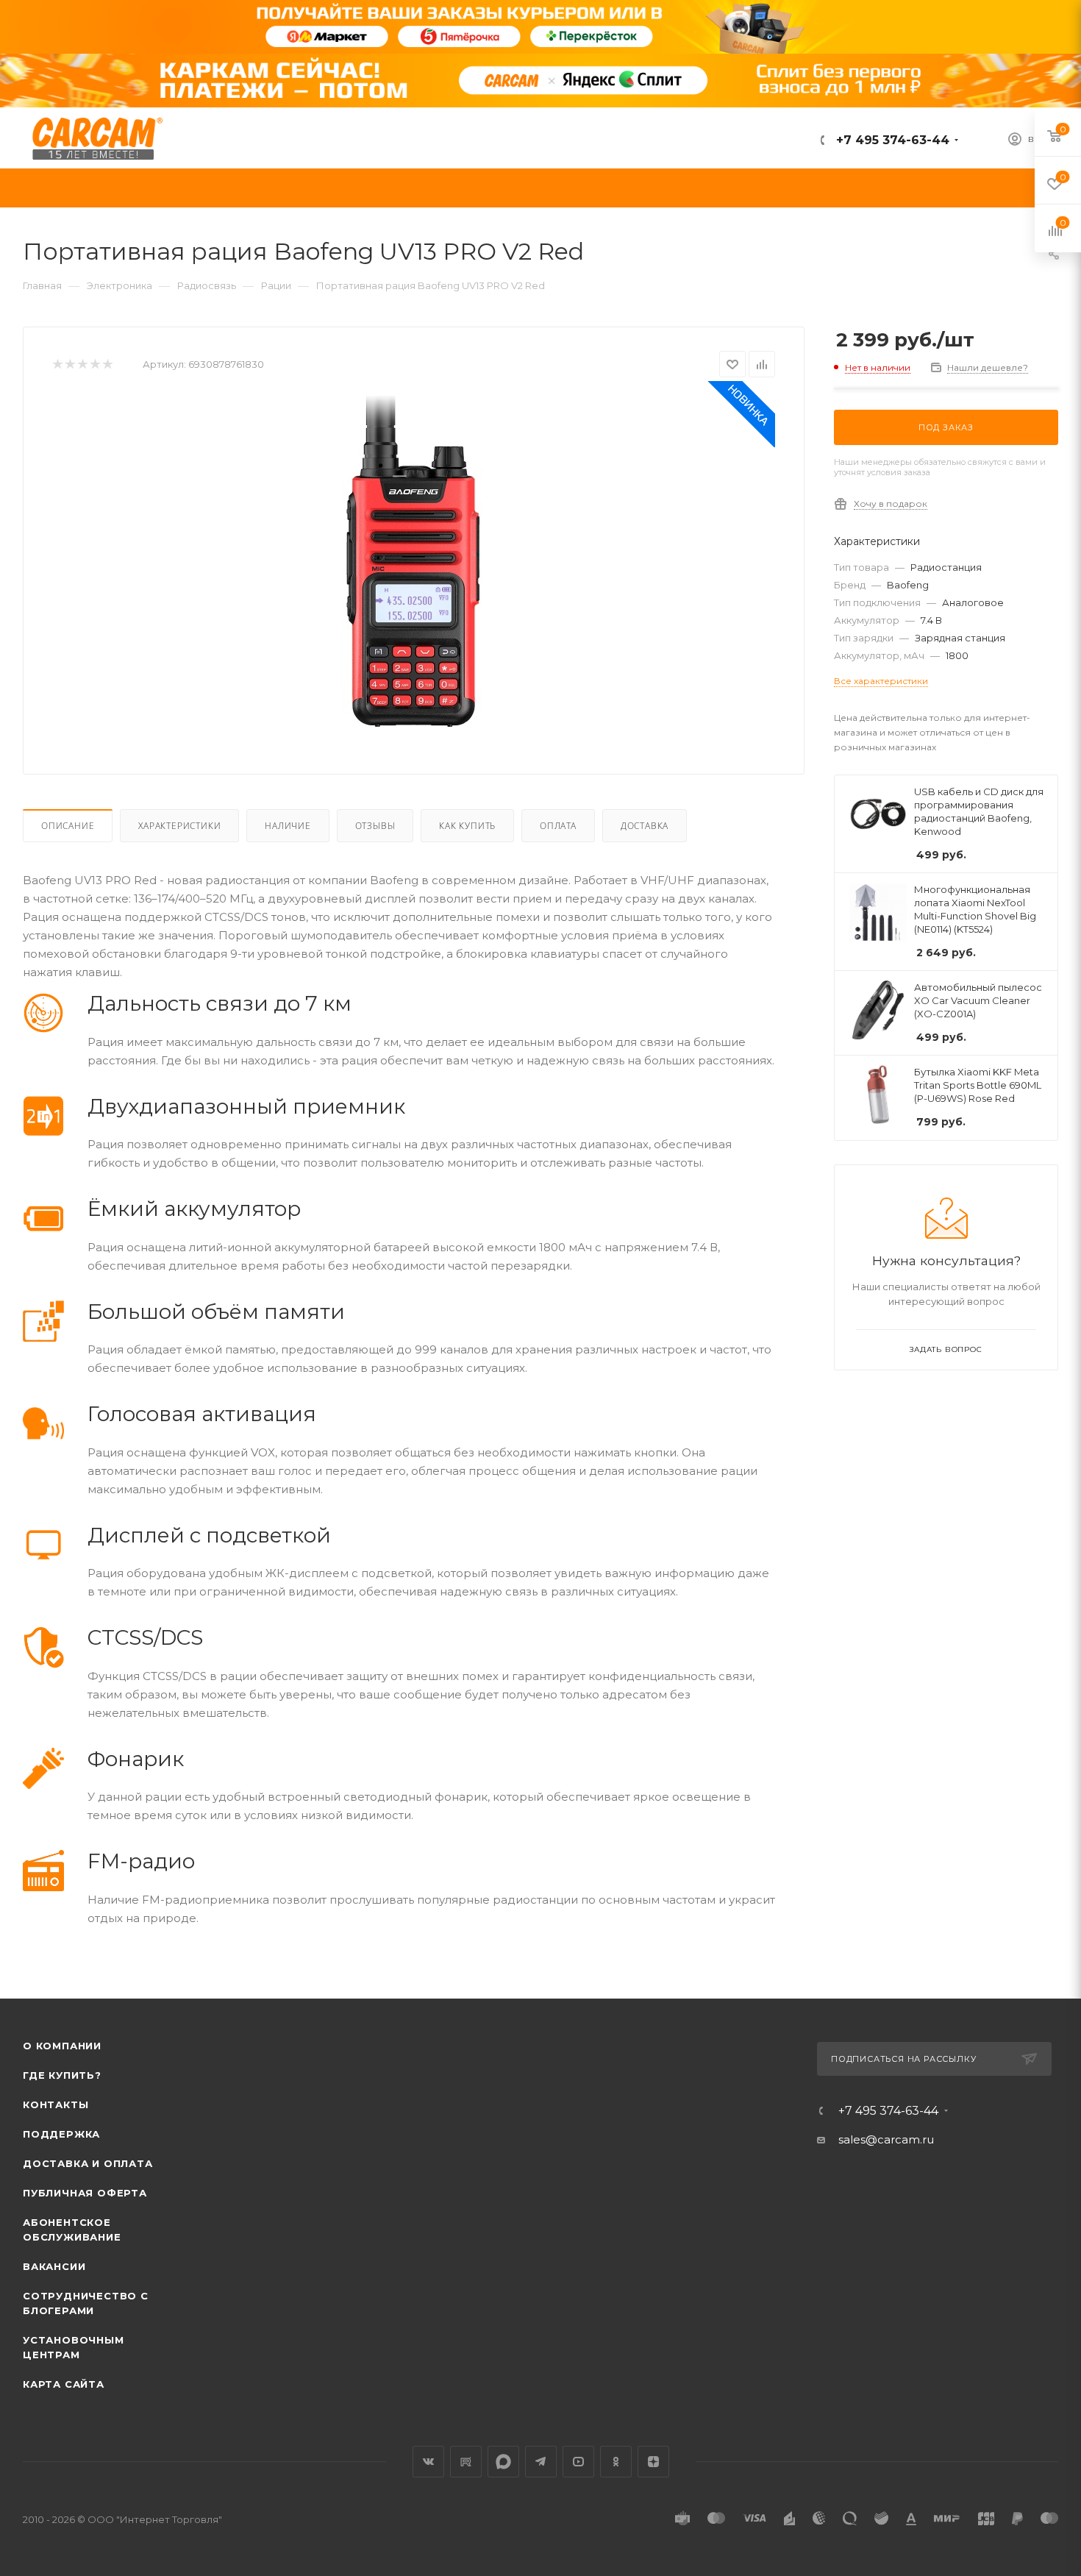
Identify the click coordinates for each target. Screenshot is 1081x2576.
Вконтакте (428, 2462)
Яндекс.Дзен (653, 2462)
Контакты (56, 2104)
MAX (503, 2462)
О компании (62, 2046)
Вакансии (54, 2266)
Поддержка (61, 2134)
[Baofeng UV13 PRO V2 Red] (414, 561)
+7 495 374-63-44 (891, 140)
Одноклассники (616, 2462)
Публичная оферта (85, 2193)
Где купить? (62, 2075)
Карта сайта (64, 2384)
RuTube (466, 2462)
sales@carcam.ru (886, 2139)
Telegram (541, 2462)
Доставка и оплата (88, 2163)
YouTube (578, 2462)
